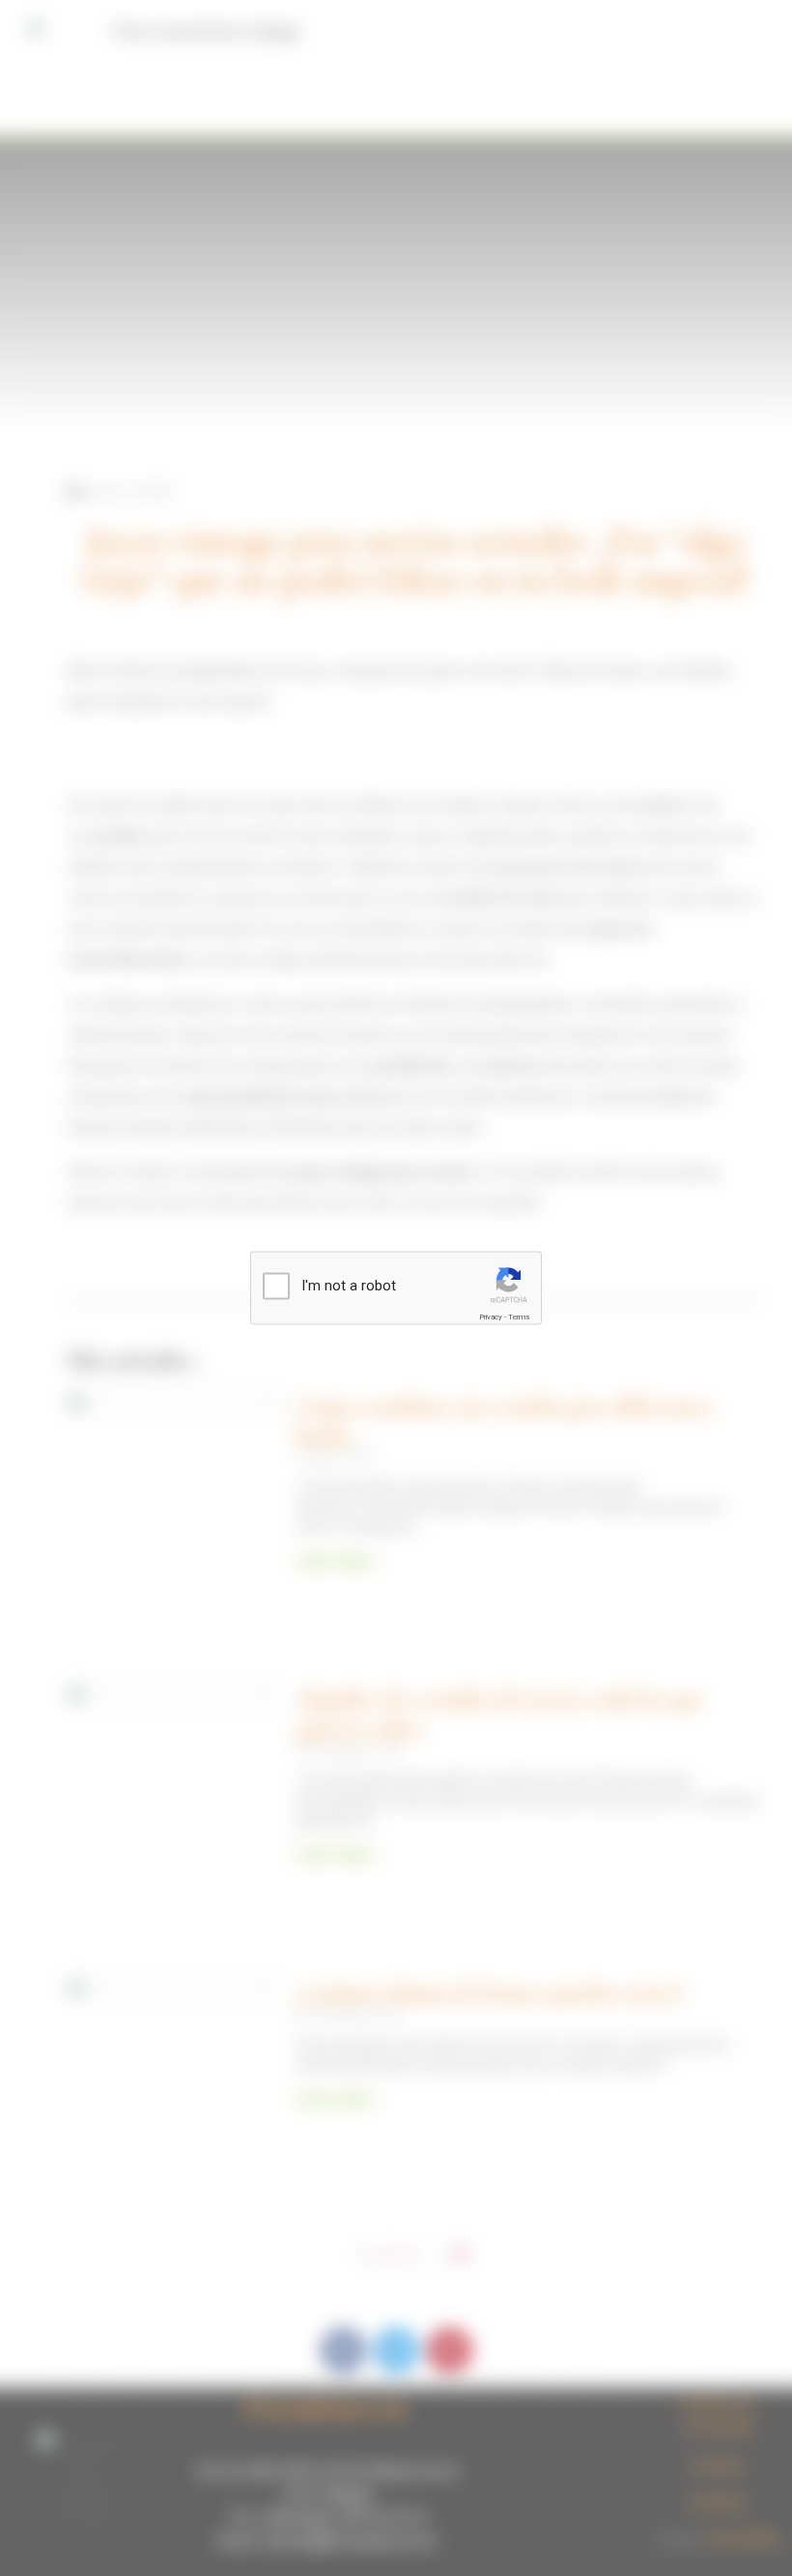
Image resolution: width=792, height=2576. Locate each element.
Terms (519, 1317)
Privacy (491, 1317)
